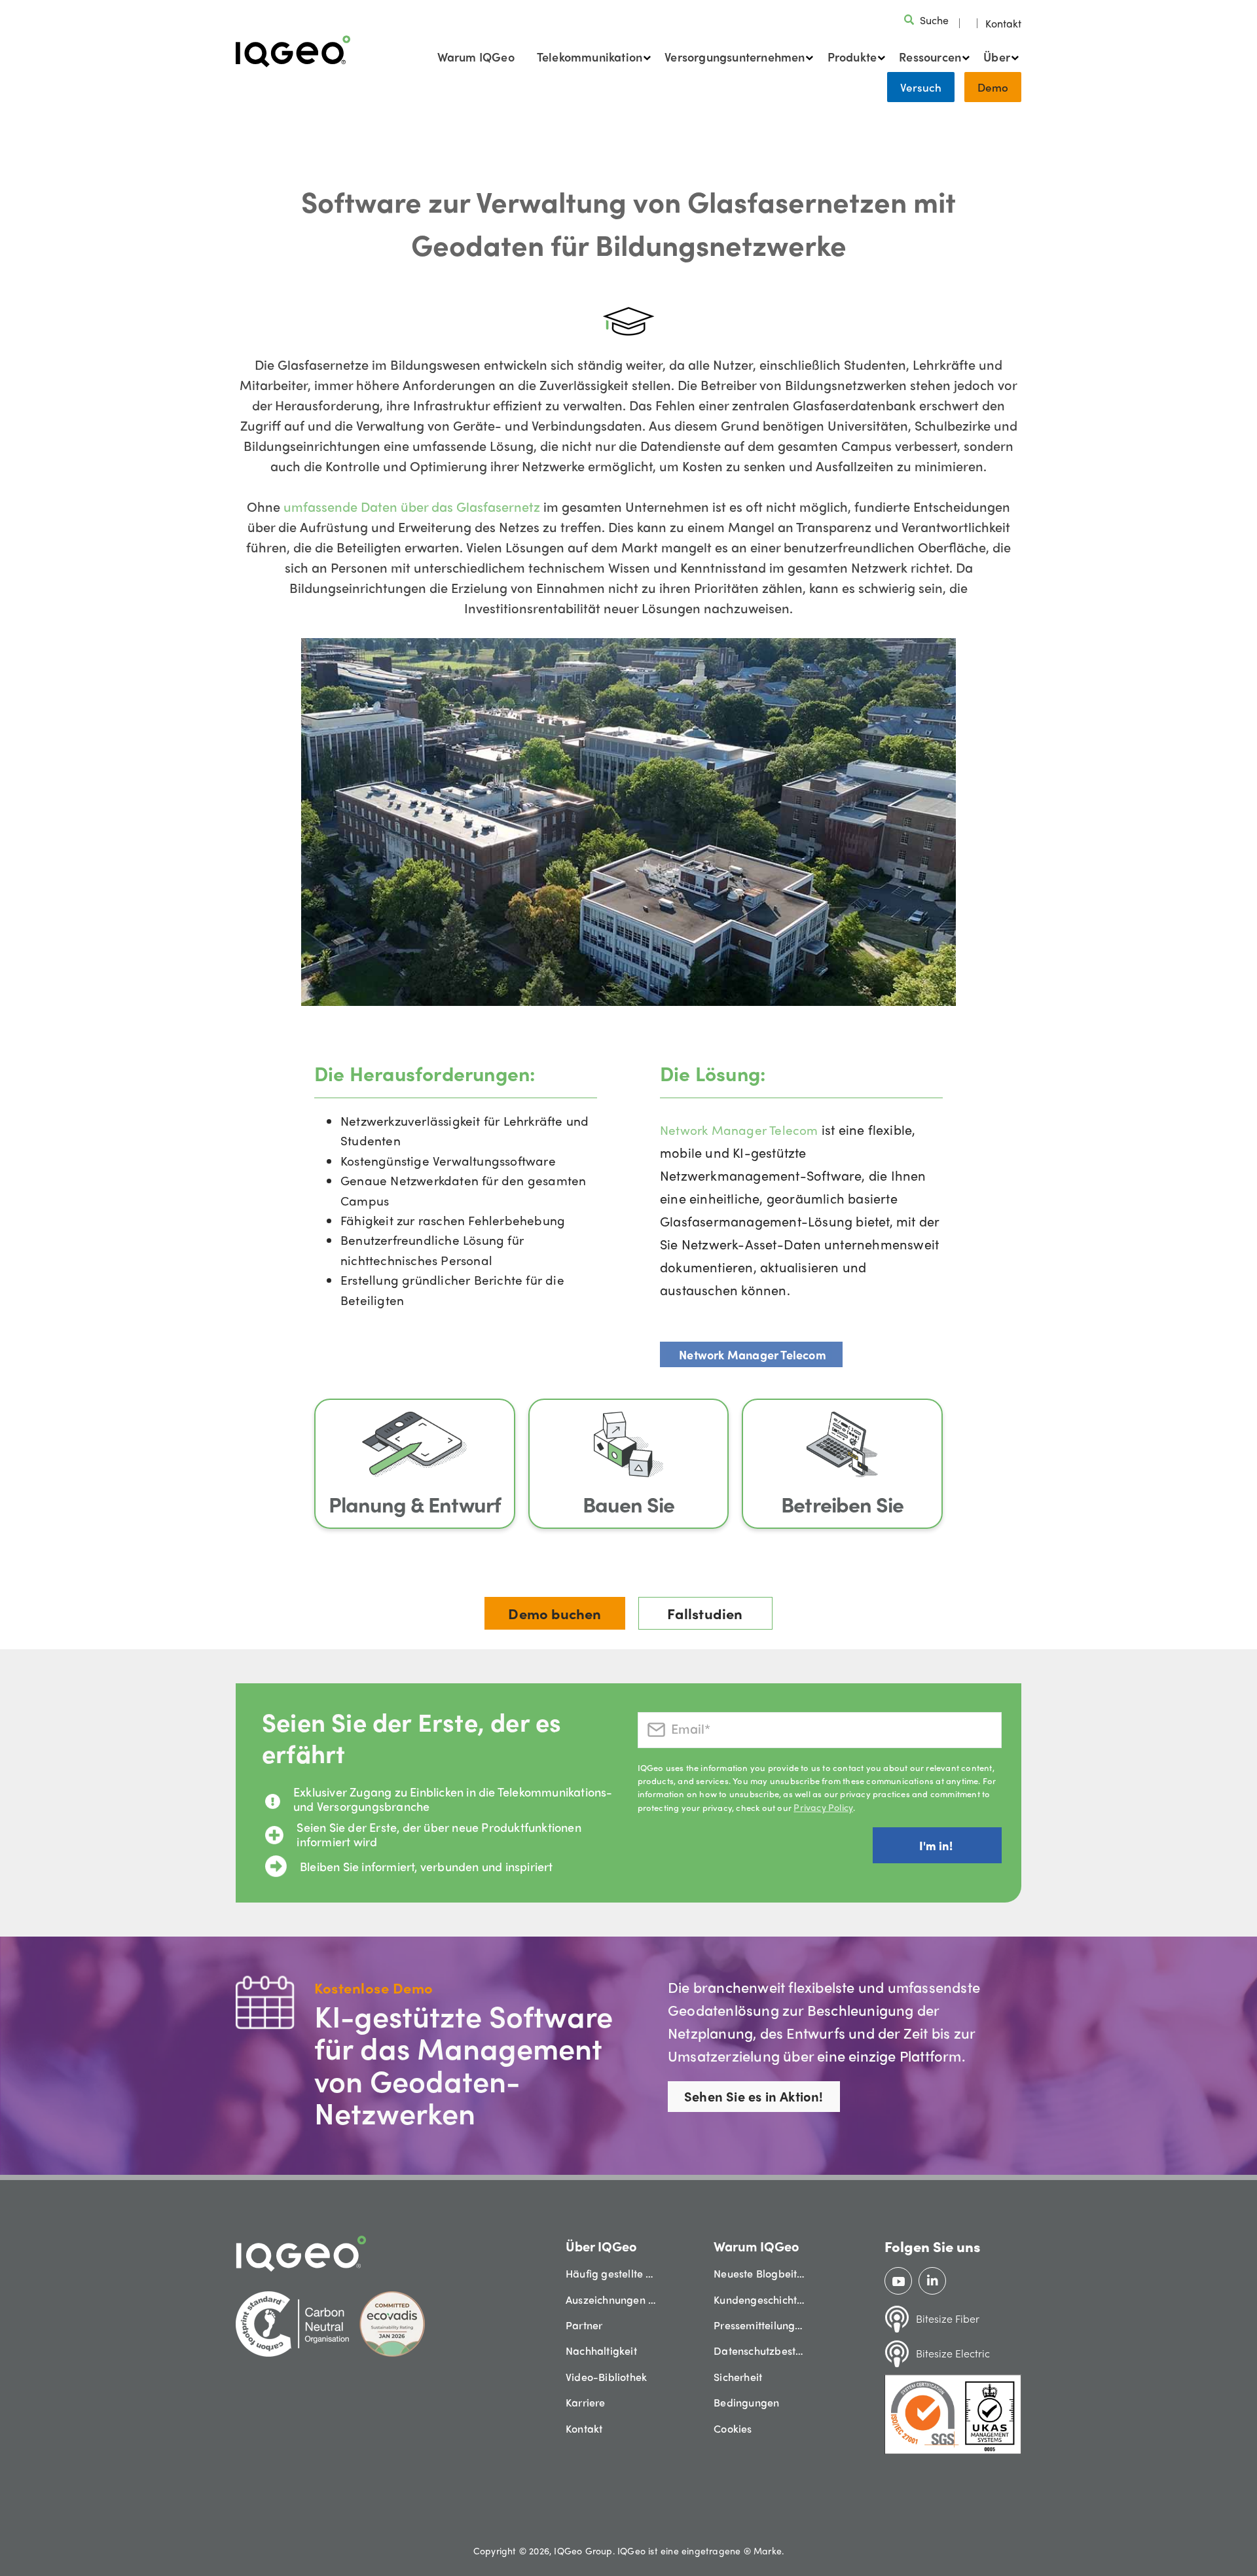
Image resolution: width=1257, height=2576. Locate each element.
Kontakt (1003, 23)
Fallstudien (705, 1613)
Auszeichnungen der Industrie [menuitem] (611, 2299)
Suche (934, 20)
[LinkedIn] (933, 2281)
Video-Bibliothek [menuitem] (606, 2377)
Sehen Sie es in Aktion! (754, 2096)
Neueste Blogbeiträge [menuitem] (759, 2273)
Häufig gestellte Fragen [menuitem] (611, 2273)
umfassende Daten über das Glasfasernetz (412, 506)
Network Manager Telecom (739, 1130)
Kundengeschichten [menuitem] (759, 2299)
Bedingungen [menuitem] (746, 2402)
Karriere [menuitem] (586, 2402)
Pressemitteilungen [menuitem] (759, 2325)
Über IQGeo (601, 2246)
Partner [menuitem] (584, 2325)
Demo (993, 87)
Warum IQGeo (476, 57)
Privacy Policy (823, 1807)
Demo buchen (555, 1613)
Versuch (921, 87)
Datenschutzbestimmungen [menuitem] (759, 2351)
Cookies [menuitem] (733, 2428)
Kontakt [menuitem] (584, 2428)
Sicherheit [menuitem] (738, 2377)
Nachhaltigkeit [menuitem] (601, 2351)
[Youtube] (899, 2281)
